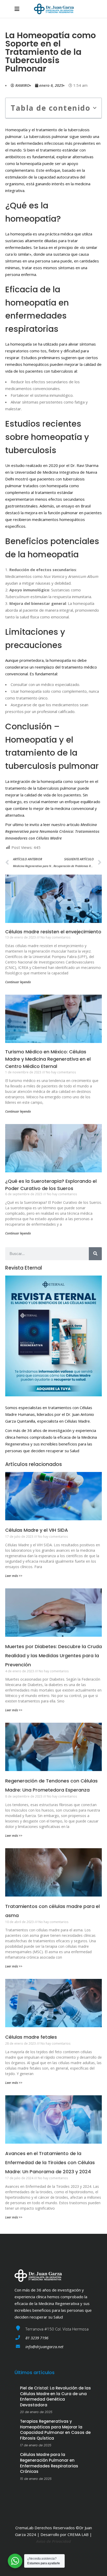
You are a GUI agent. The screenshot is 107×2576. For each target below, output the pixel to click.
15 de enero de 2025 (36, 2479)
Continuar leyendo (18, 982)
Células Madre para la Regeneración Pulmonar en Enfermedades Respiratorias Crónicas (49, 2463)
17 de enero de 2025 (36, 2445)
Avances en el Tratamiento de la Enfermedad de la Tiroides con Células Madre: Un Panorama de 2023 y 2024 (50, 2162)
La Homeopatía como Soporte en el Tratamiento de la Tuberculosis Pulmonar (51, 52)
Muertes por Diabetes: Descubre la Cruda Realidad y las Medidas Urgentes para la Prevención (53, 1656)
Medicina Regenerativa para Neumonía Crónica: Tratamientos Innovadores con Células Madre (52, 831)
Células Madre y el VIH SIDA (37, 1530)
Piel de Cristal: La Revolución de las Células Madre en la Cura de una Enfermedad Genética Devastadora (55, 2396)
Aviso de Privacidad (53, 2541)
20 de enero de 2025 (36, 2412)
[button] (95, 108)
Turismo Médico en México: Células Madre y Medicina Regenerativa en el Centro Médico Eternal (48, 1059)
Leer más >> (14, 1576)
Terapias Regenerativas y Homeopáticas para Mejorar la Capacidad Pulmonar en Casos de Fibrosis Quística (55, 2430)
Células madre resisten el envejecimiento (53, 932)
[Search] (95, 1254)
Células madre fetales (31, 2037)
